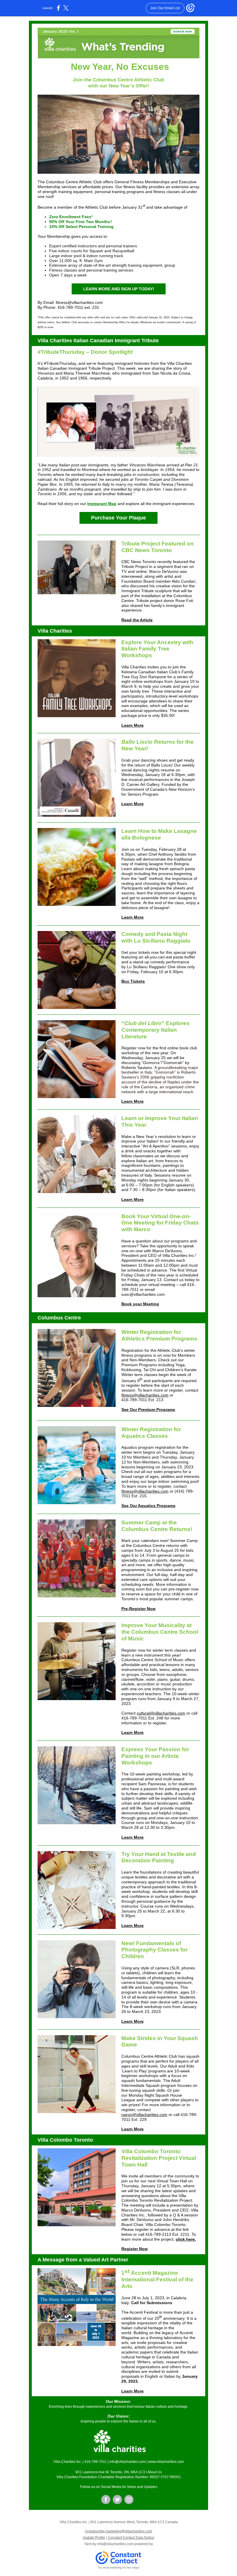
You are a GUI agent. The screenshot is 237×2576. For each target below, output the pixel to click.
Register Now (135, 2249)
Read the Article (137, 620)
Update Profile (94, 2538)
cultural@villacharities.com (161, 1713)
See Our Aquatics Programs (148, 1506)
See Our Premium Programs (148, 1409)
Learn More (133, 725)
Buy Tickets (133, 981)
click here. (186, 2239)
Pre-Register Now (138, 1609)
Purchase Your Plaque (118, 518)
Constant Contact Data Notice (131, 2538)
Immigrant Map (102, 504)
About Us (155, 2472)
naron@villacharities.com (144, 2115)
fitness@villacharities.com (145, 1395)
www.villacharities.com (166, 2462)
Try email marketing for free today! (119, 2568)
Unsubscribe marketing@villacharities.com (118, 2531)
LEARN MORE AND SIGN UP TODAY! (119, 289)
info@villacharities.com (127, 2462)
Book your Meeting (140, 1304)
